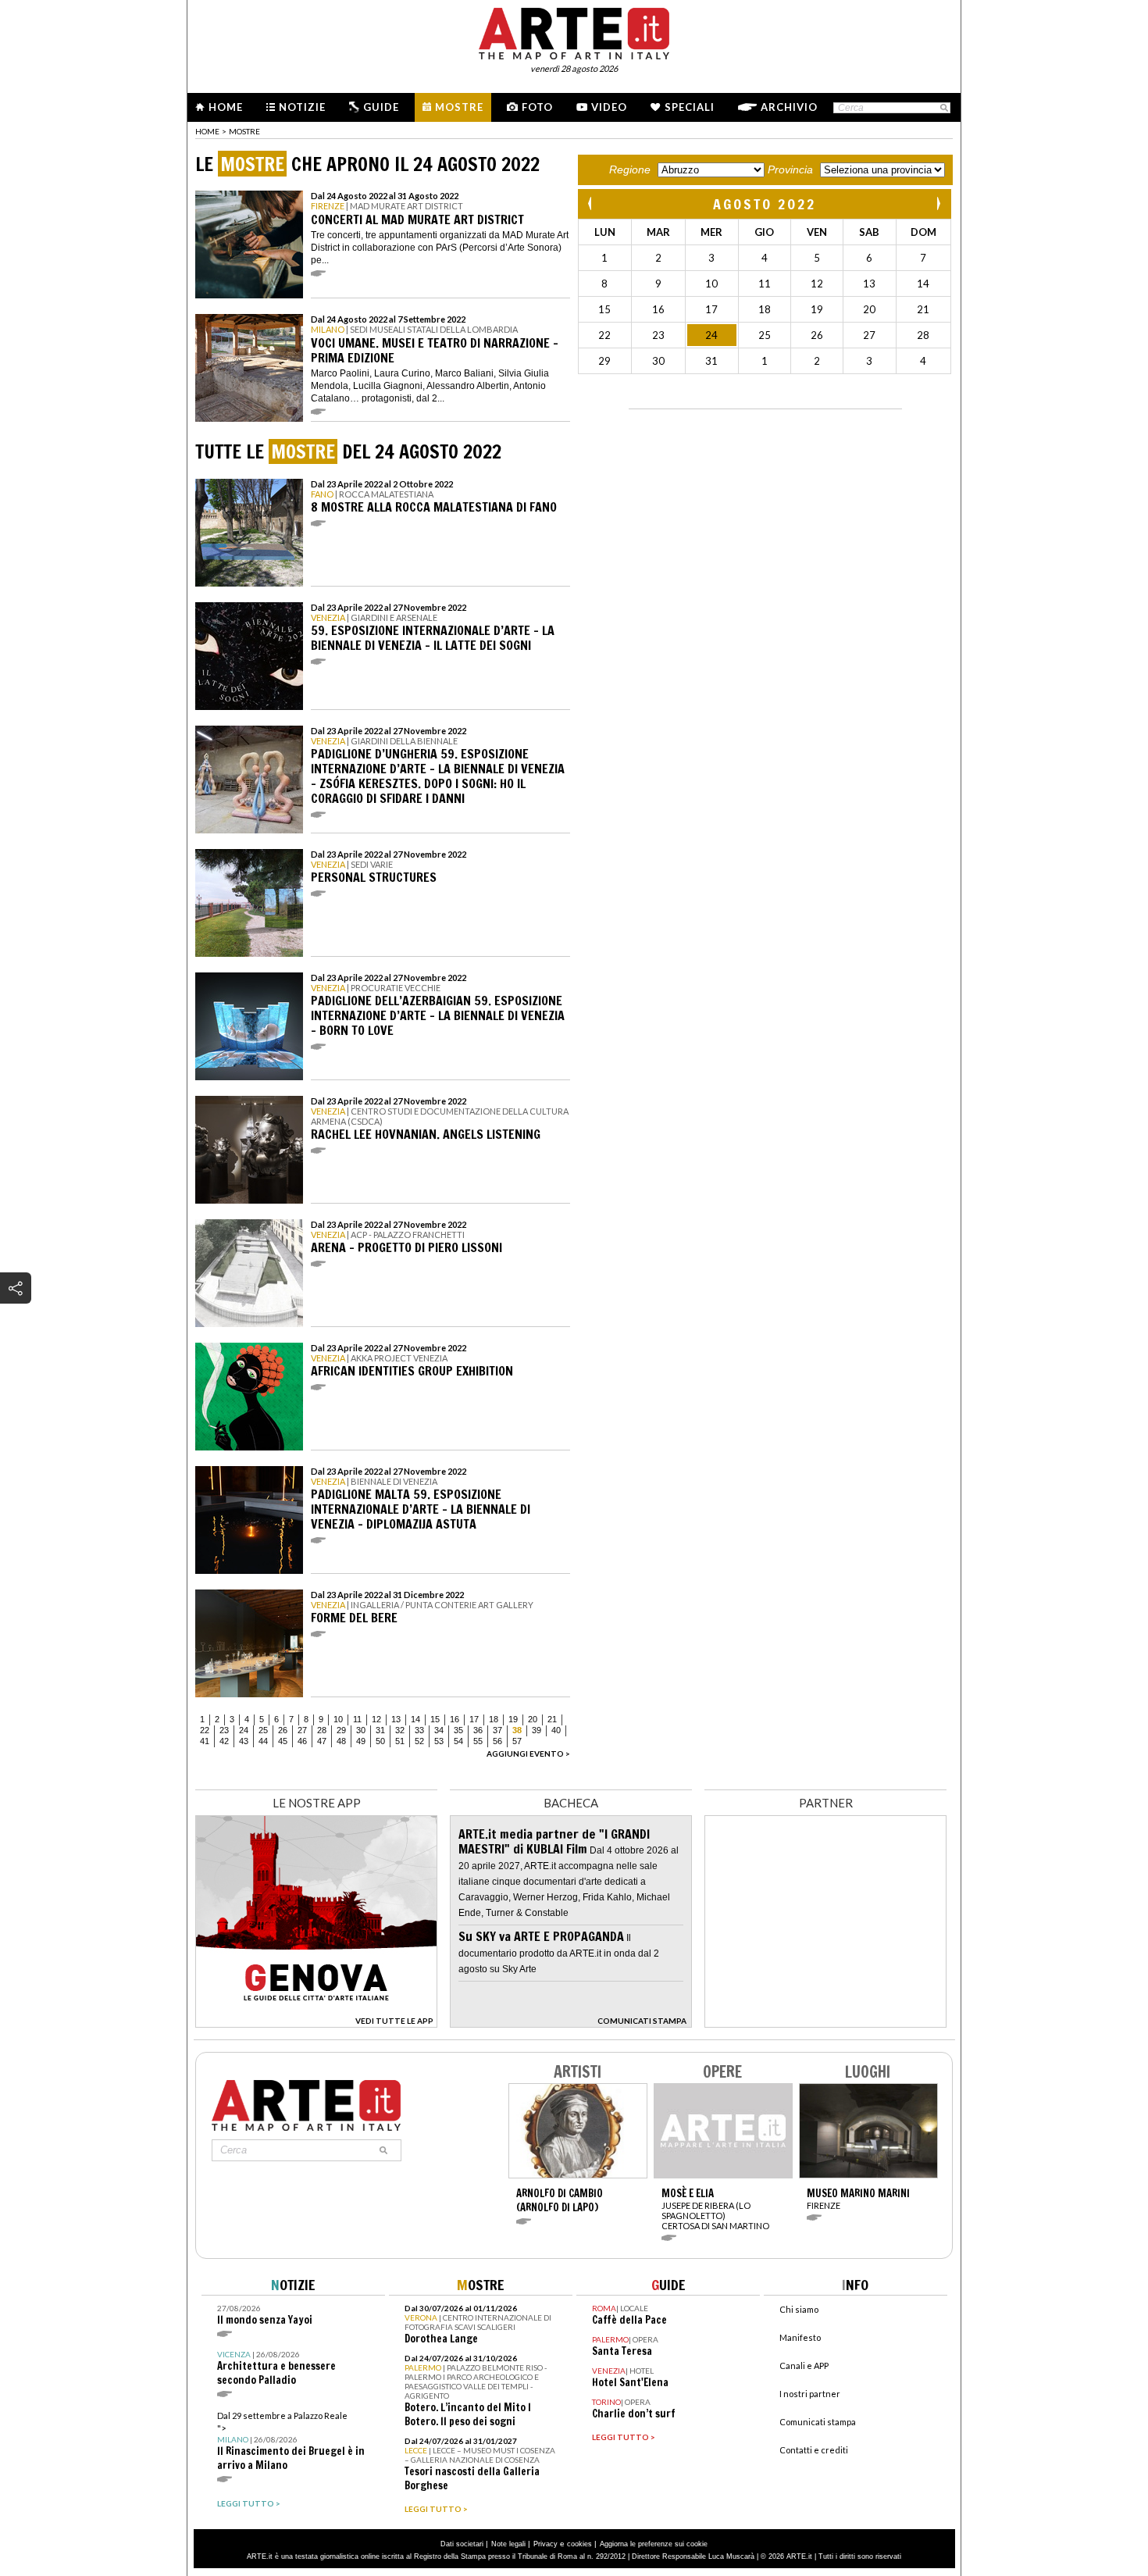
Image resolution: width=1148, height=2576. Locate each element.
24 (244, 1730)
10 (338, 1719)
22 (205, 1730)
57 (517, 1741)
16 (455, 1719)
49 (361, 1741)
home (207, 131)
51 (400, 1741)
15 (435, 1719)
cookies (579, 2544)
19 (513, 1719)
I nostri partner (810, 2394)
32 (400, 1730)
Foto (537, 107)
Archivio (789, 107)
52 (419, 1741)
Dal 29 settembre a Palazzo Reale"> (291, 2441)
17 (474, 1719)
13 (396, 1719)
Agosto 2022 (765, 204)
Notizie (302, 107)
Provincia (790, 169)
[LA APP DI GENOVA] (316, 2023)
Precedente (591, 203)
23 (224, 1730)
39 (537, 1730)
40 (556, 1730)
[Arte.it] (574, 31)
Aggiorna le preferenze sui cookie (654, 2544)
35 (458, 1730)
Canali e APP (804, 2365)
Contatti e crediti (814, 2450)
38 (517, 1730)
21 (552, 1719)
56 (497, 1741)
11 (357, 1719)
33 (419, 1730)
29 (341, 1730)
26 (283, 1730)
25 (263, 1730)
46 (302, 1741)
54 (458, 1741)
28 (322, 1730)
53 (439, 1741)
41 (205, 1741)
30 (361, 1730)
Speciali (690, 107)
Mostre (459, 107)
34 (439, 1730)
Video (609, 107)
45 (283, 1741)
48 (341, 1741)
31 (380, 1730)
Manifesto (800, 2337)
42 (224, 1741)
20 (533, 1719)
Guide (381, 107)
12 (376, 1719)
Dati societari (462, 2544)
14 (415, 1719)
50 (380, 1741)
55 (478, 1741)
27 (302, 1730)
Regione (630, 169)
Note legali (508, 2544)
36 (478, 1730)
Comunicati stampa (818, 2422)
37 (497, 1730)
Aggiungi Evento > (528, 1754)
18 (494, 1719)
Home (226, 107)
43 (244, 1741)
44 (263, 1741)
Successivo (938, 203)
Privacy (545, 2544)
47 (322, 1741)
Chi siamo (799, 2309)
